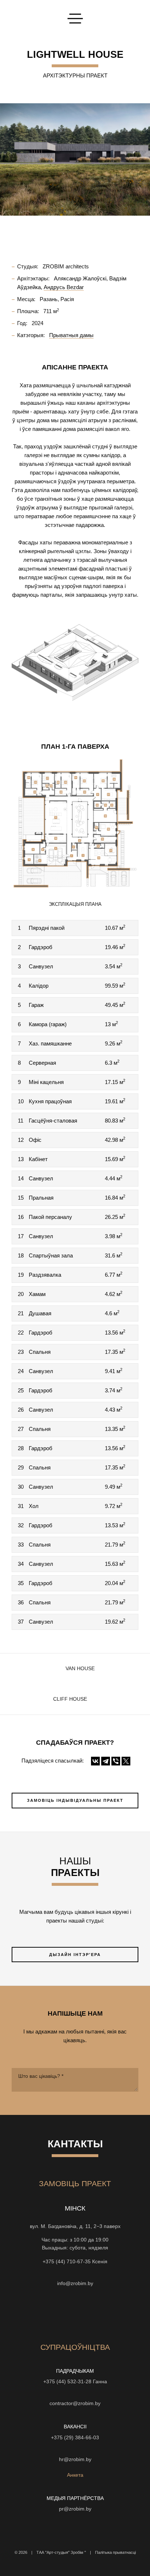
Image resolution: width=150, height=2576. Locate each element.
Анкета (75, 2475)
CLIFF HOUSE (70, 1699)
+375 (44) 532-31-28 (67, 2382)
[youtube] (62, 2313)
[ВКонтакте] (95, 1761)
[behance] (49, 2313)
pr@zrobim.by (75, 2509)
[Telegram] (106, 1761)
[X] (126, 1761)
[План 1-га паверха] (75, 823)
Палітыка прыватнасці (115, 2552)
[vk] (88, 2313)
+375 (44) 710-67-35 (67, 2262)
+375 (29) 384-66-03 (75, 2438)
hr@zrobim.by (75, 2459)
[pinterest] (101, 2313)
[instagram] (36, 2313)
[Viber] (116, 1761)
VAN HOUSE (80, 1669)
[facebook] (75, 2313)
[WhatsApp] (75, 2272)
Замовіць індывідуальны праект (75, 1800)
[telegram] (114, 2313)
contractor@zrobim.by (75, 2403)
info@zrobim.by (75, 2283)
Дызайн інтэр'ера (75, 1955)
